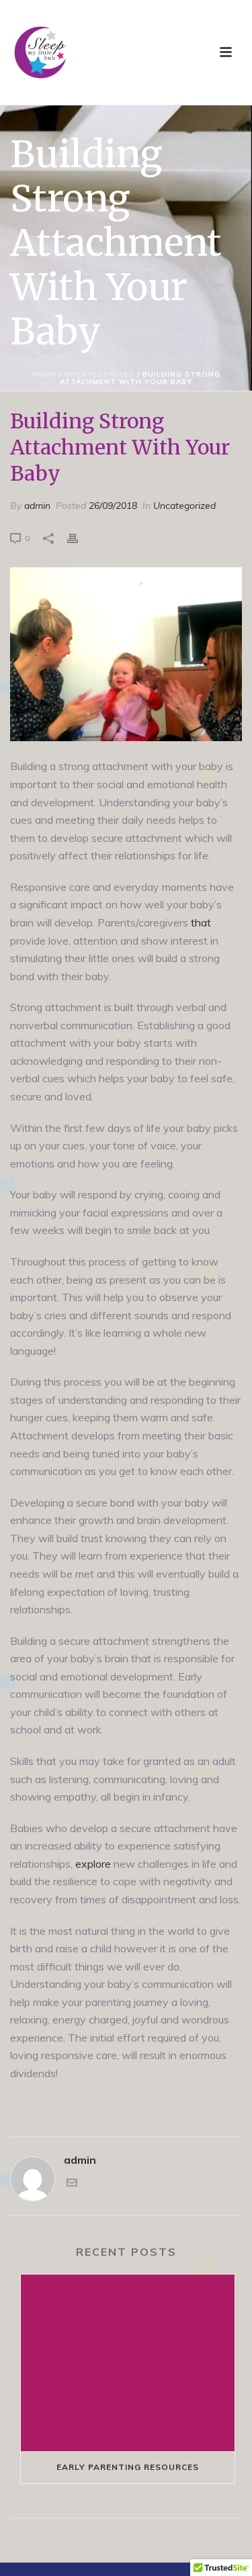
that (201, 922)
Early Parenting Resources (128, 2467)
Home (44, 374)
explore (93, 1864)
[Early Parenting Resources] (128, 2363)
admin (37, 506)
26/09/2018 (113, 506)
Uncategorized (99, 374)
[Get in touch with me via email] (72, 2184)
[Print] (79, 537)
